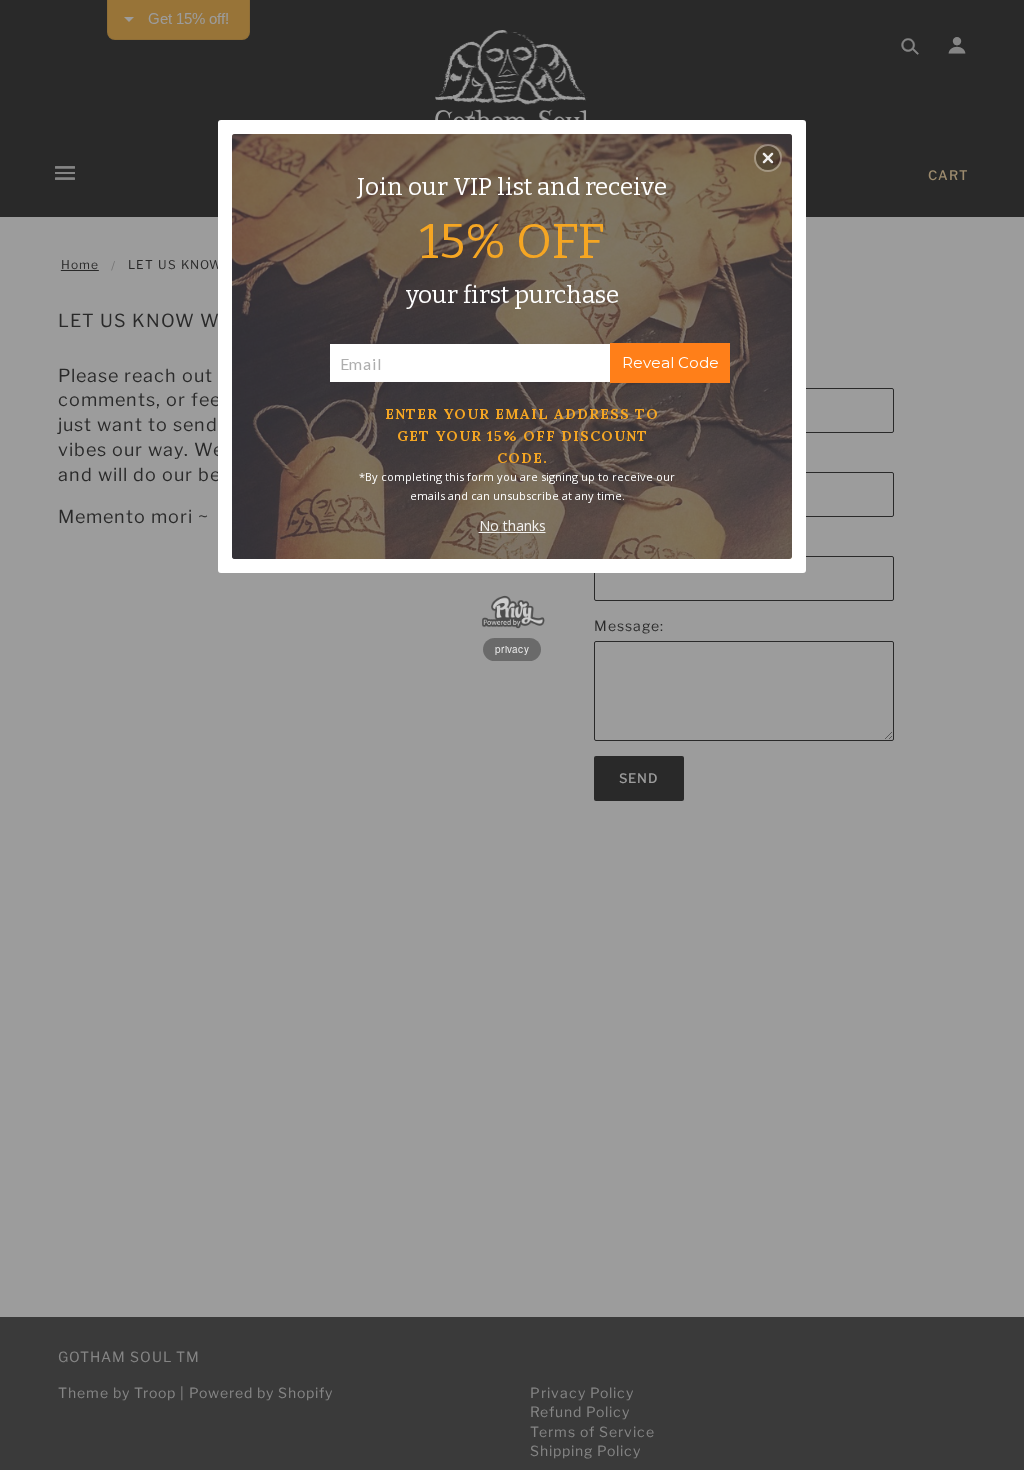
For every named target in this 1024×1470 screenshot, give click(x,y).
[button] (768, 158)
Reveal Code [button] (670, 362)
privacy (512, 649)
